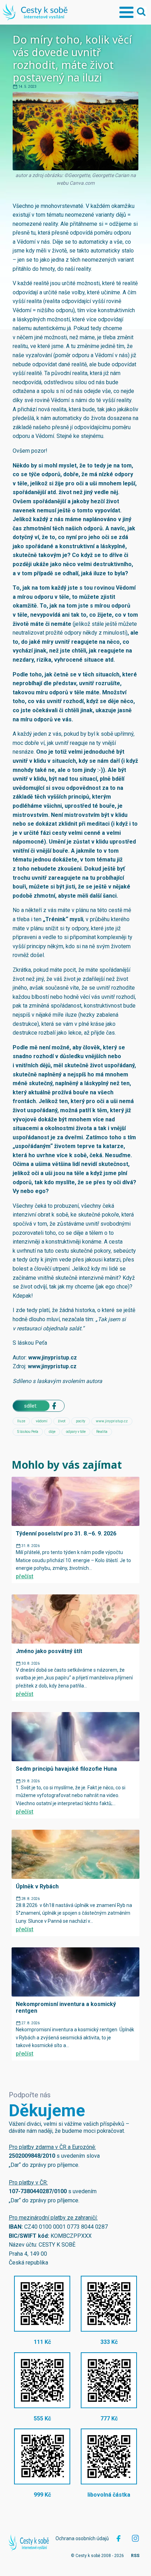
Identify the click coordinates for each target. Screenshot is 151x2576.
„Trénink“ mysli (63, 919)
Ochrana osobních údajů (82, 2538)
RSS (135, 2556)
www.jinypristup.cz (52, 1358)
